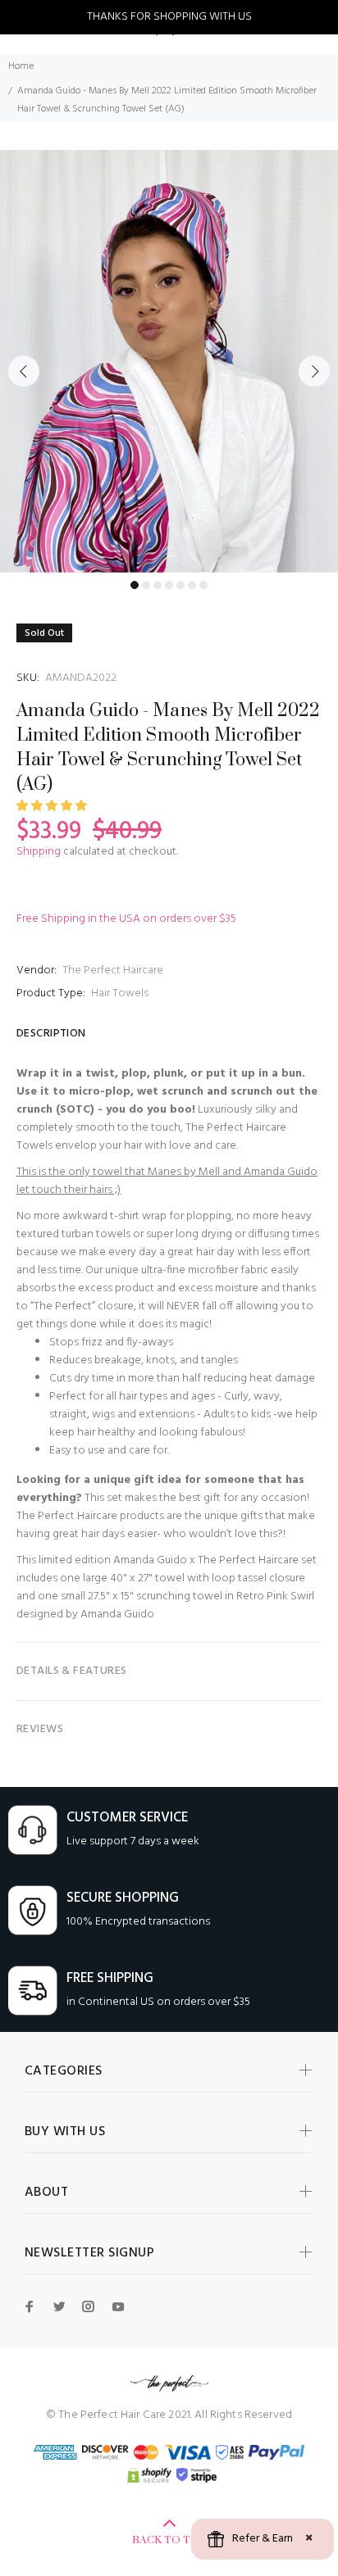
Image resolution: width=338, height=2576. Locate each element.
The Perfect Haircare (113, 971)
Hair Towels (120, 993)
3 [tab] (158, 585)
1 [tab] (135, 585)
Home (21, 66)
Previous (24, 371)
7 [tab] (203, 585)
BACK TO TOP (169, 2540)
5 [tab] (180, 585)
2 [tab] (146, 585)
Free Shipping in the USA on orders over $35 (126, 919)
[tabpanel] (169, 361)
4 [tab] (169, 585)
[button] (53, 807)
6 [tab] (192, 585)
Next (314, 371)
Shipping (39, 852)
